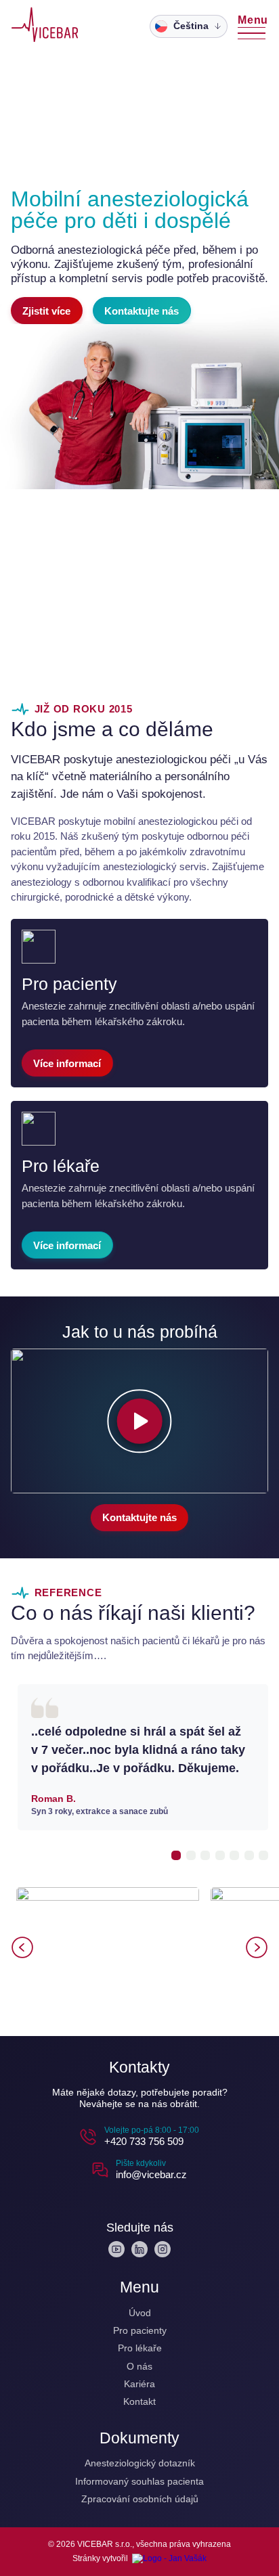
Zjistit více (46, 311)
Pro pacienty (140, 2330)
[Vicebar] (45, 26)
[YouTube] (116, 2249)
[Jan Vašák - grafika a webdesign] (169, 2558)
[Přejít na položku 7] (263, 1855)
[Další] (257, 1947)
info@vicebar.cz (151, 2174)
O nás (139, 2366)
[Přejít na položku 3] (205, 1855)
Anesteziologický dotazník (140, 2463)
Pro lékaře (140, 2348)
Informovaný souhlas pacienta (139, 2481)
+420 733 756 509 (144, 2141)
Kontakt (139, 2401)
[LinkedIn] (139, 2249)
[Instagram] (163, 2249)
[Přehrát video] (140, 1421)
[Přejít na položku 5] (234, 1855)
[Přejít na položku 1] (176, 1855)
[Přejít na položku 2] (191, 1855)
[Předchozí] (22, 1947)
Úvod (140, 2313)
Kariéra (139, 2384)
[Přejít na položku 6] (249, 1855)
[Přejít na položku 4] (220, 1855)
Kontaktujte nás (142, 311)
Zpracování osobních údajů (140, 2499)
